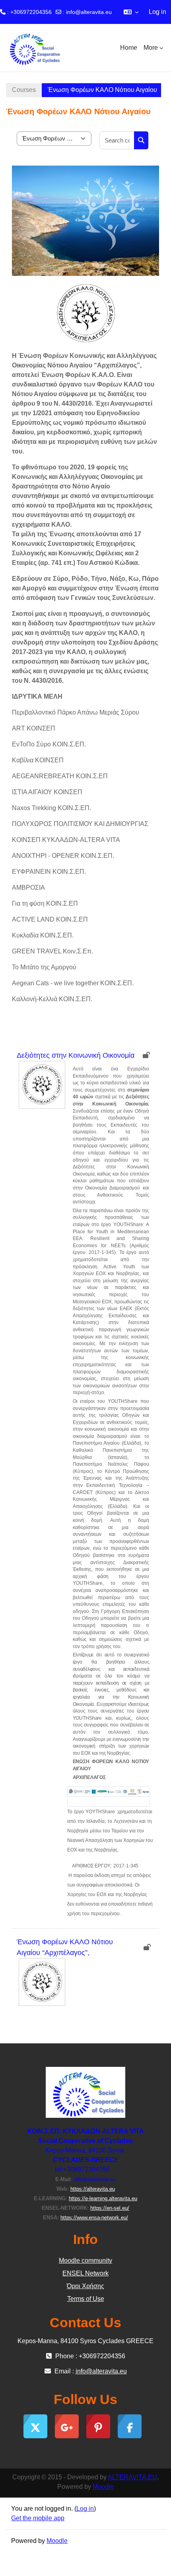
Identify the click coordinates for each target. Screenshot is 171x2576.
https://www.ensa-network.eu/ (94, 2218)
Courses (24, 90)
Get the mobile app (38, 2518)
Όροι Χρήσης (85, 2286)
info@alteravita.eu (89, 12)
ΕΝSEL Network (85, 2273)
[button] (131, 12)
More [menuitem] (151, 48)
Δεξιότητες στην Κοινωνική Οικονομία (76, 1055)
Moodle (103, 2487)
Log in (157, 12)
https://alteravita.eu (93, 2189)
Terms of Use (86, 2299)
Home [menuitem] (129, 48)
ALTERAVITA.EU (132, 2477)
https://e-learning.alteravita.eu (103, 2198)
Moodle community (85, 2261)
